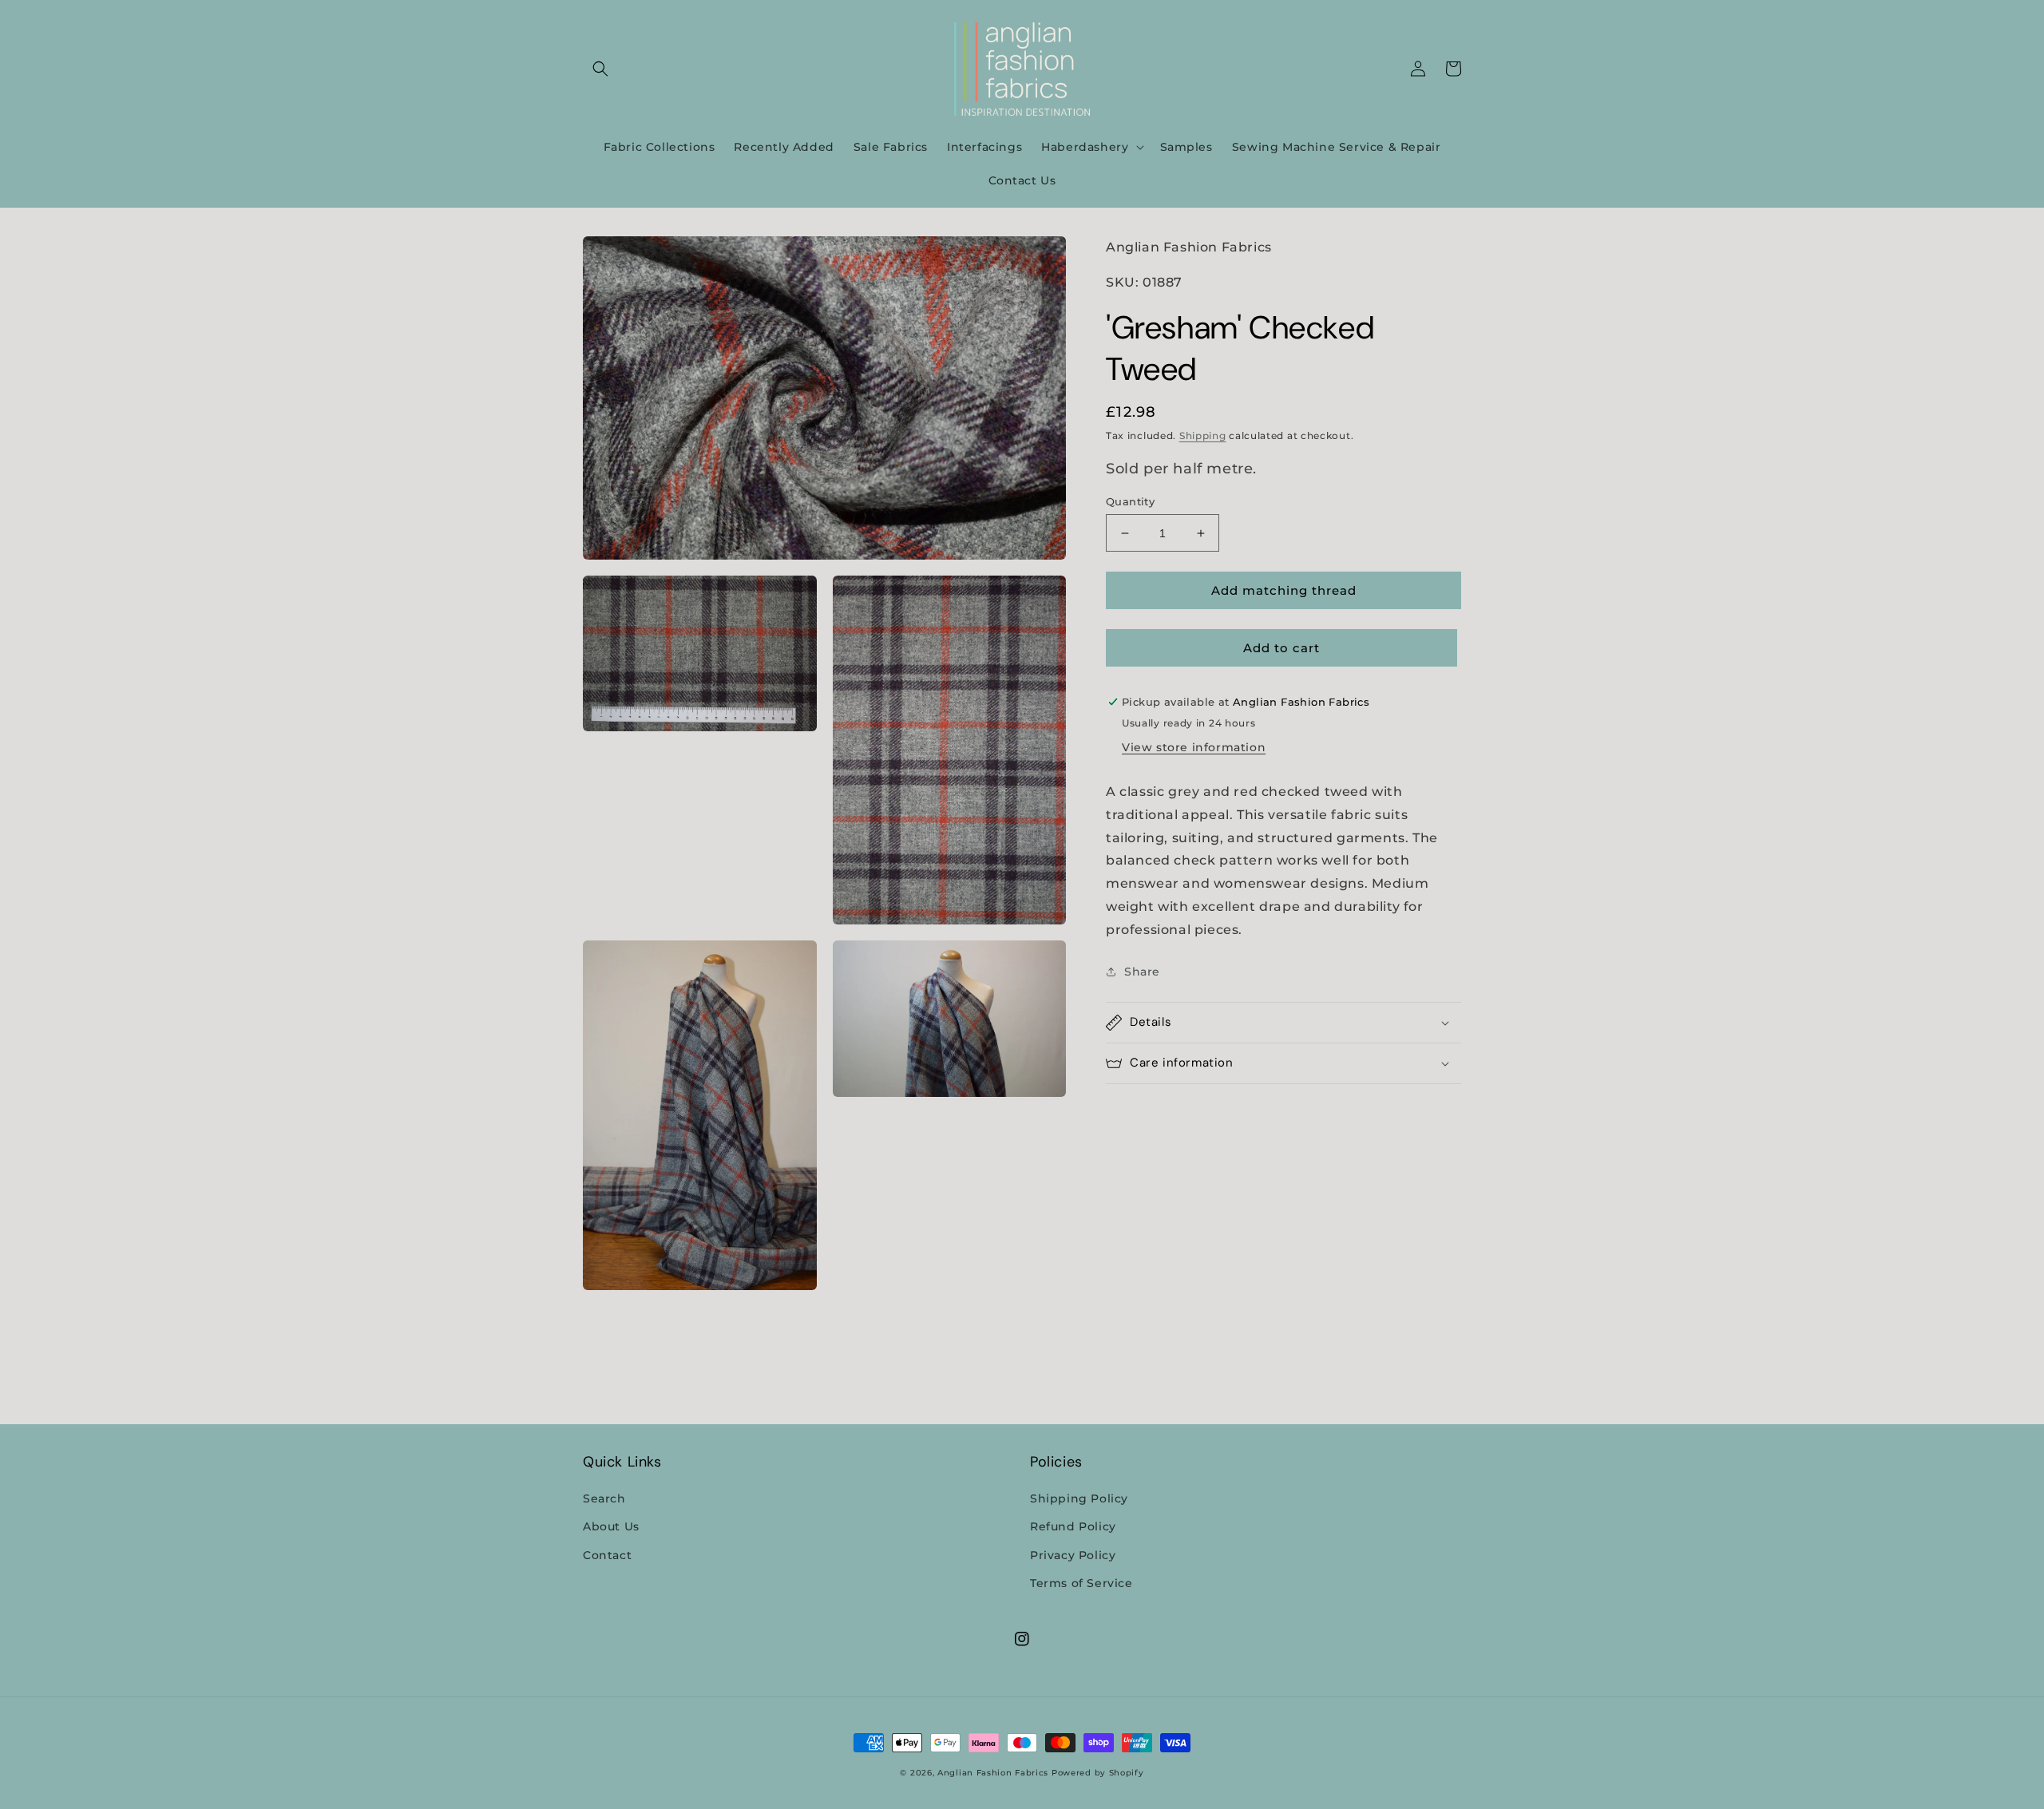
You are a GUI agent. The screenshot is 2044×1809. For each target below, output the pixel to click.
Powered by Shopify (1098, 1773)
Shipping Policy (1079, 1498)
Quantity (1130, 501)
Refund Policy (1073, 1526)
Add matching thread (1284, 590)
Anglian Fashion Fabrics (993, 1773)
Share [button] (1142, 972)
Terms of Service (1081, 1583)
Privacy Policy (1073, 1555)
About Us (611, 1526)
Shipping (1203, 435)
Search (604, 1498)
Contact (607, 1555)
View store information (1194, 747)
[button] (600, 69)
